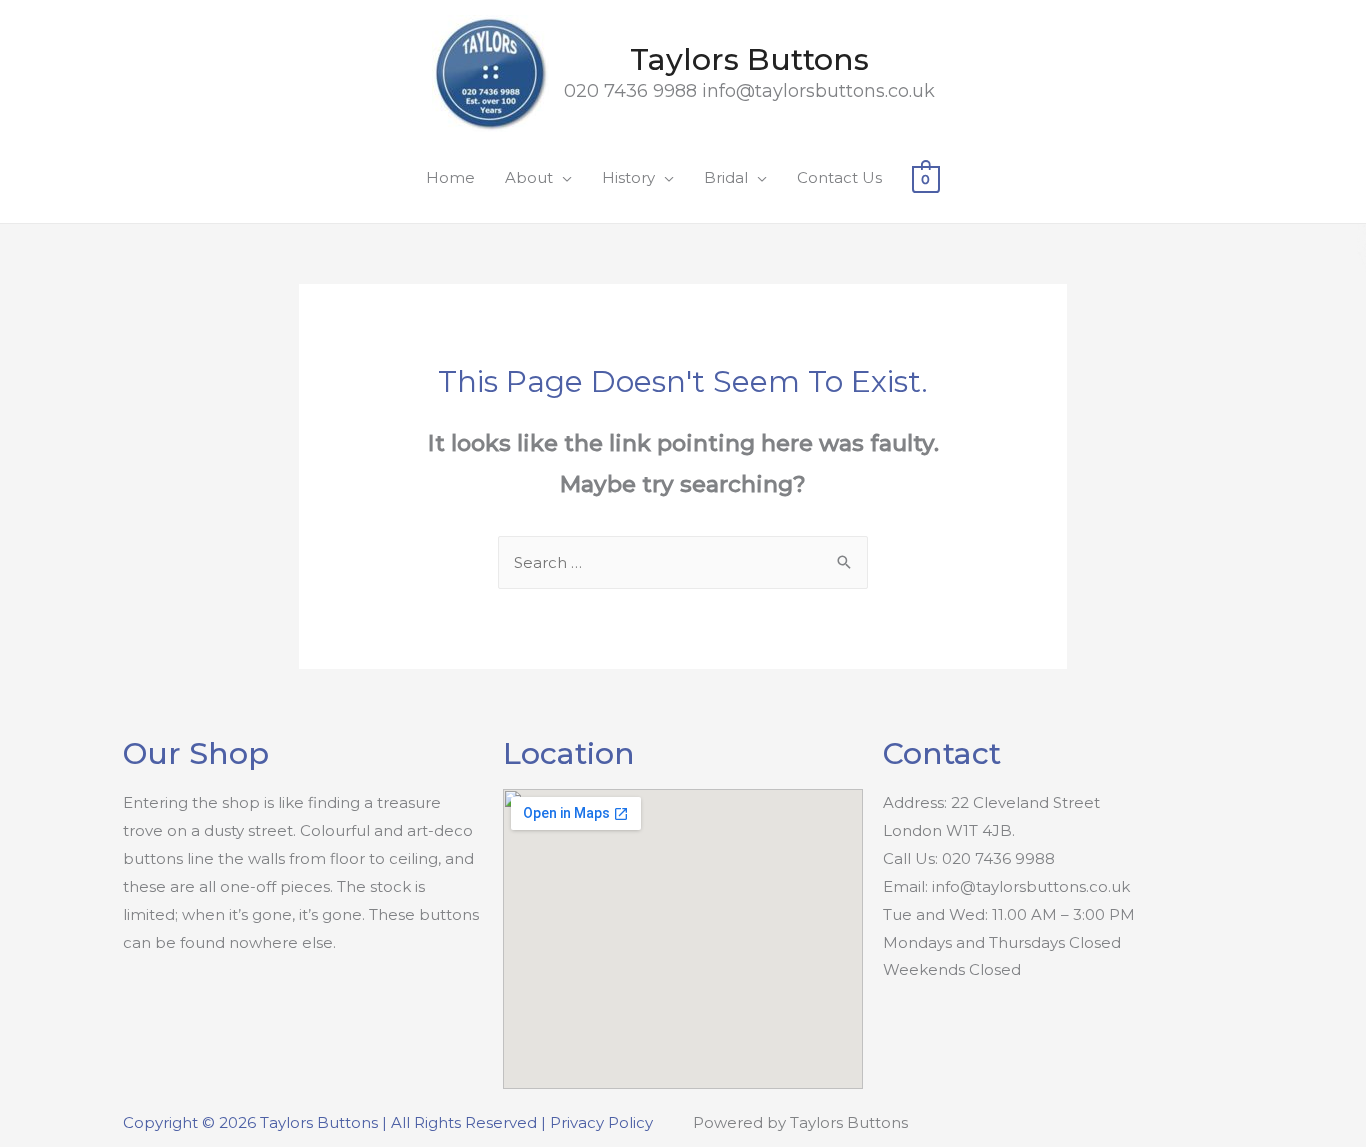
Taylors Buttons (749, 59)
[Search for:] (683, 562)
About (529, 177)
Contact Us (839, 177)
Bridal (726, 177)
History (628, 177)
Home (450, 177)
